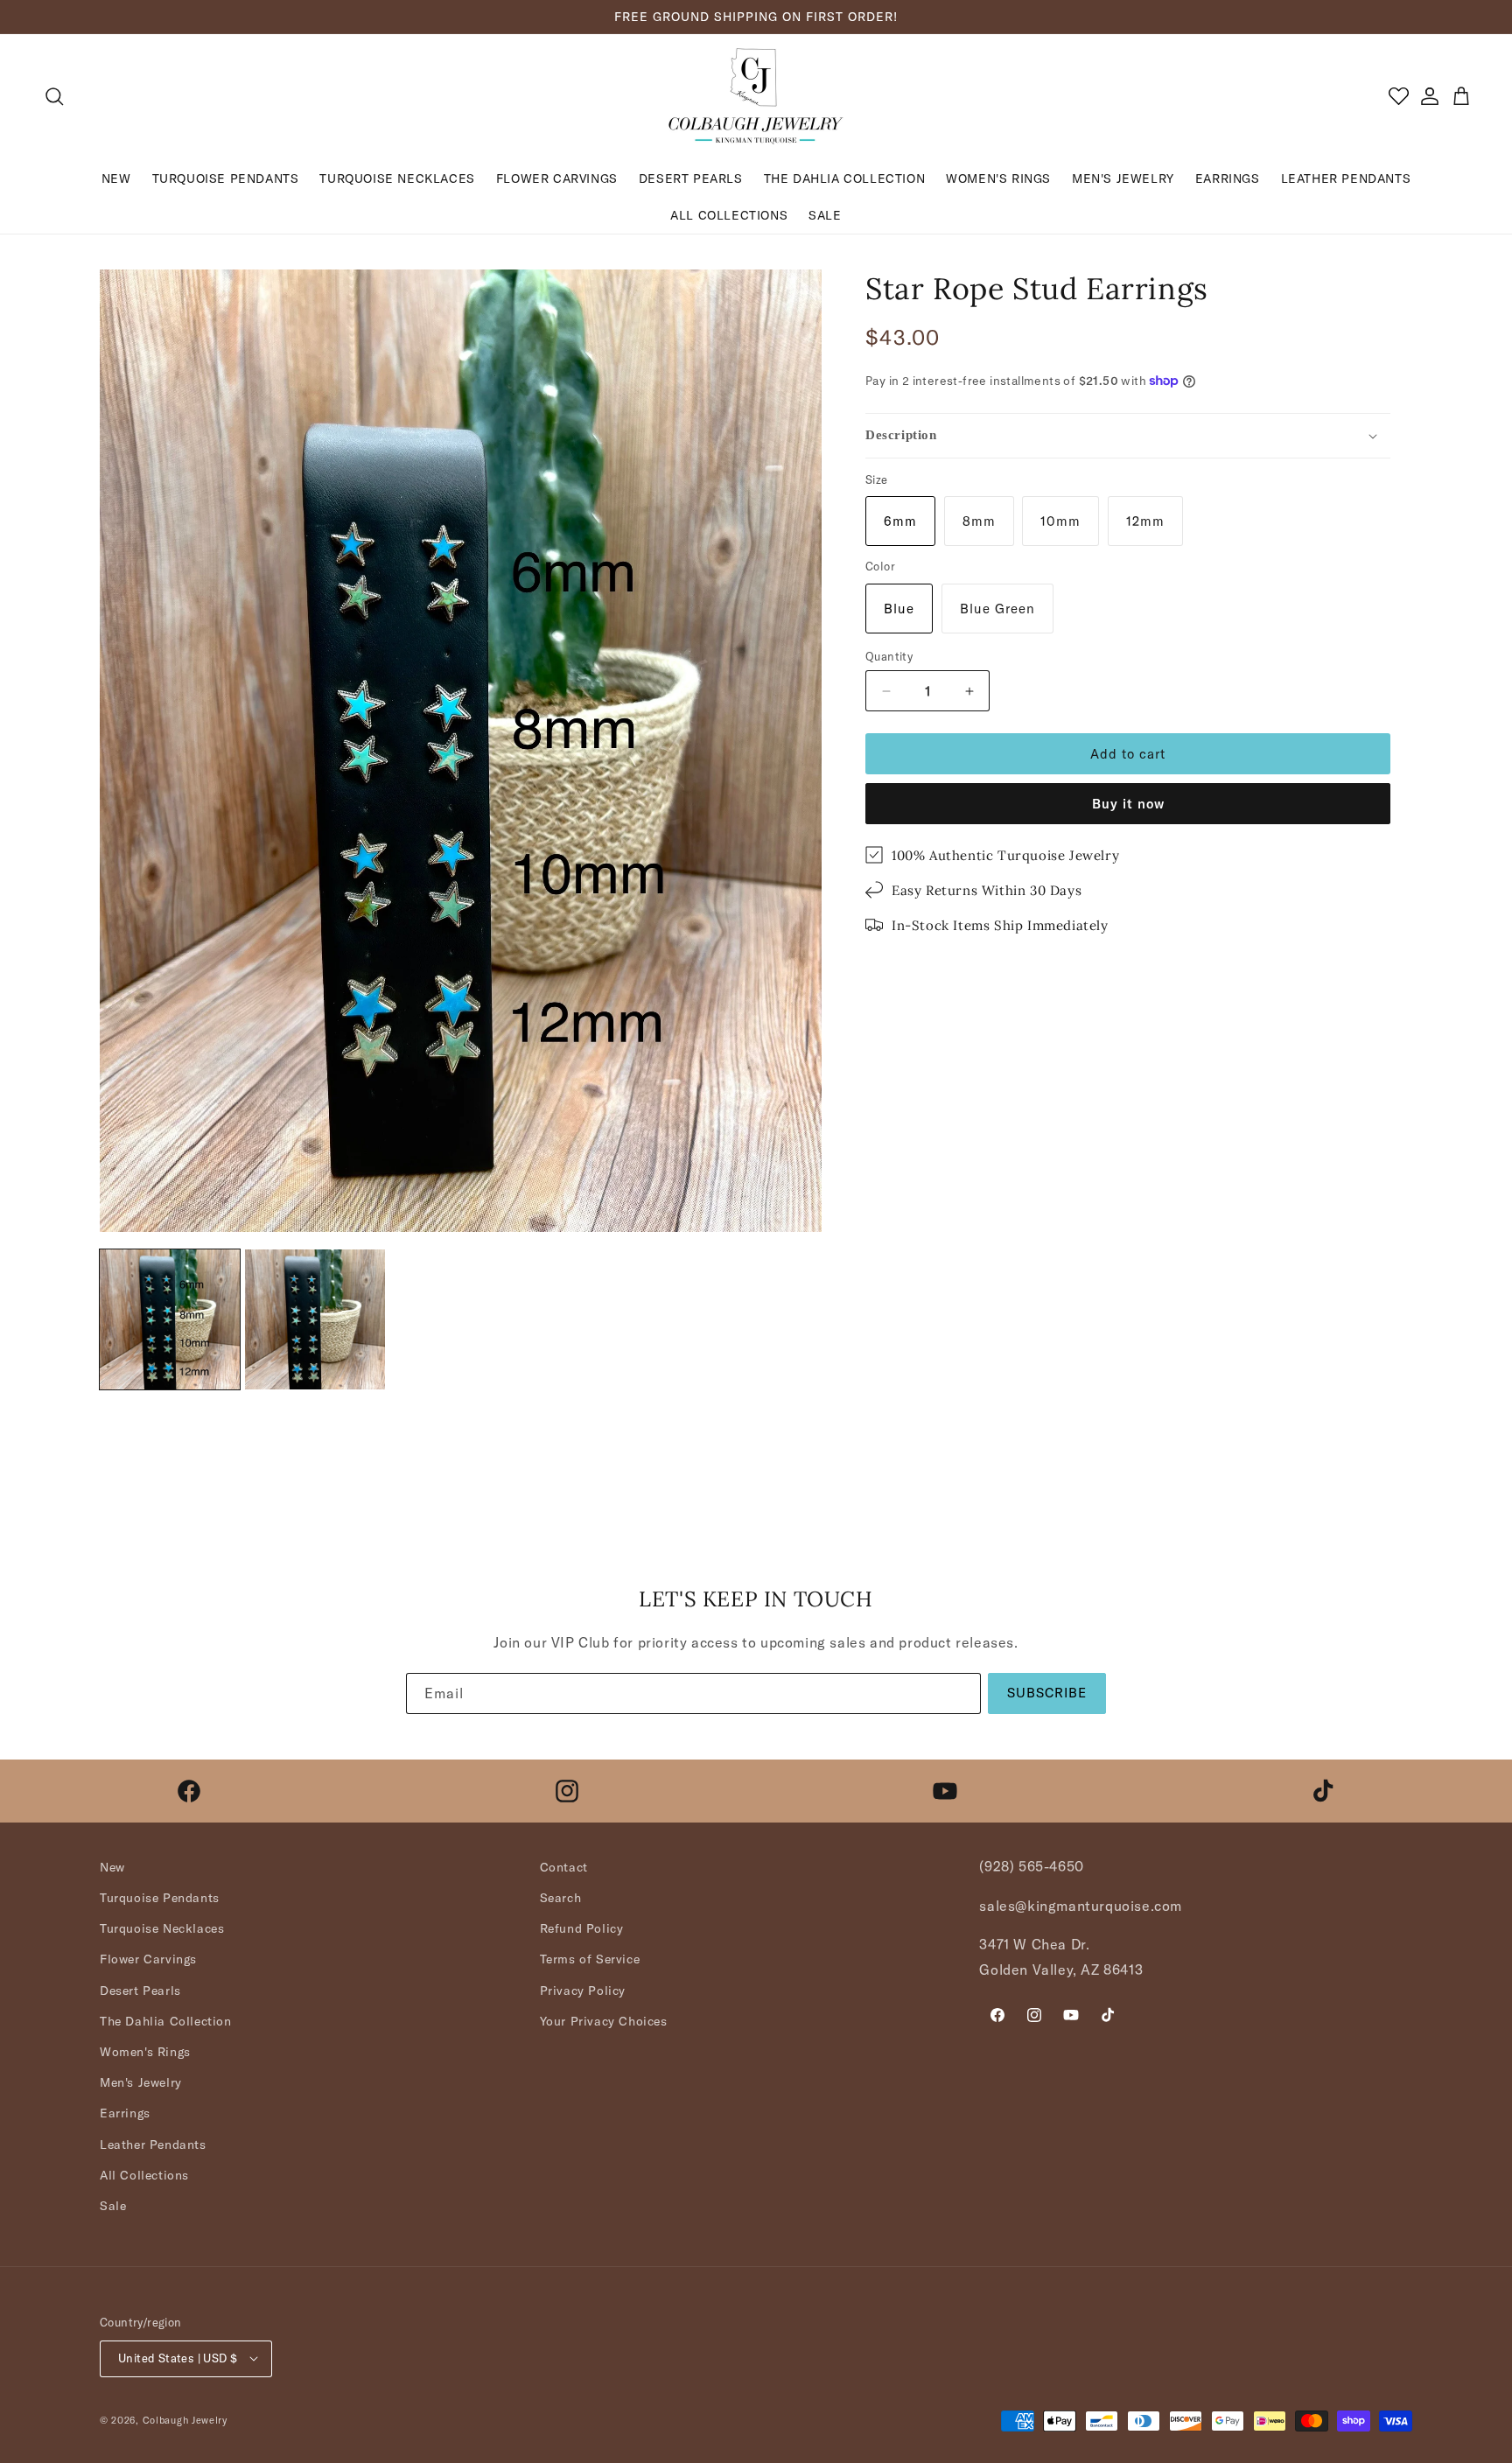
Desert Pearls (140, 1991)
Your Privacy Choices (604, 2021)
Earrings (125, 2114)
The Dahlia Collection (166, 2021)
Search (561, 1898)
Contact (564, 1867)
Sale (113, 2206)
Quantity (889, 656)
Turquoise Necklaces (162, 1929)
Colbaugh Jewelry (185, 2419)
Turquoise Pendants (160, 1898)
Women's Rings (145, 2052)
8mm (979, 521)
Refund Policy (582, 1929)
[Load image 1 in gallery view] (170, 1319)
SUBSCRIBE (1047, 1693)
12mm (1145, 521)
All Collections (144, 2175)
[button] (54, 96)
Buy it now (1128, 804)
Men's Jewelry (141, 2083)
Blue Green (997, 609)
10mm (1060, 521)
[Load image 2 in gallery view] (315, 1319)
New (112, 1867)
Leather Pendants (153, 2145)
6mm (900, 521)
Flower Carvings (148, 1960)
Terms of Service (590, 1960)
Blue (899, 609)
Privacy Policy (583, 1991)
